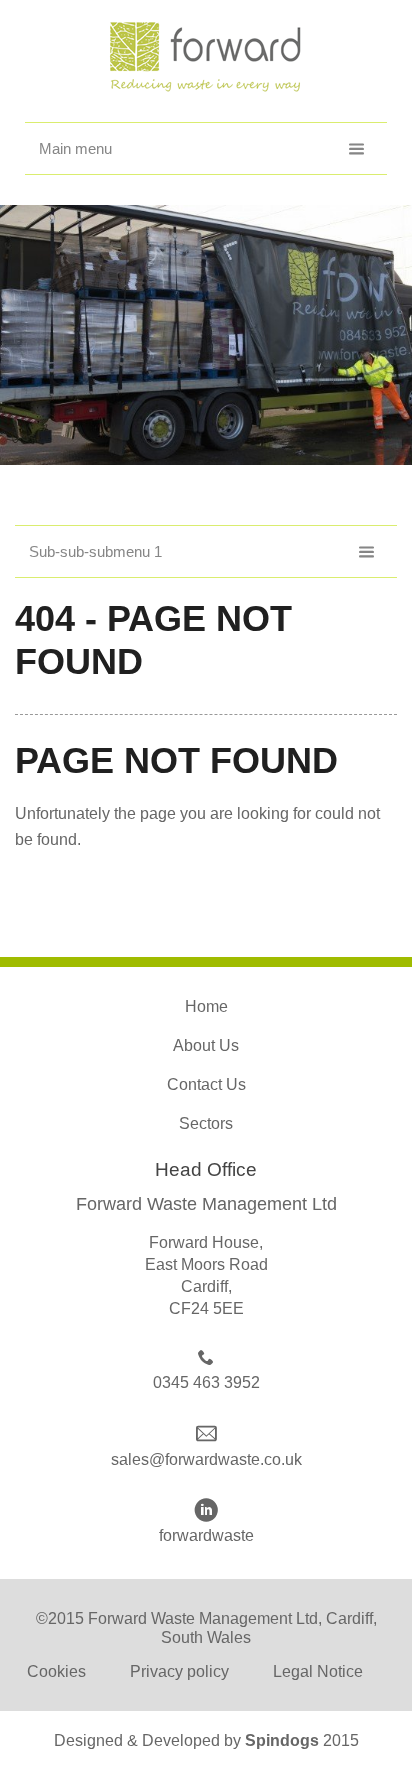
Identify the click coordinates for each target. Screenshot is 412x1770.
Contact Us (206, 1084)
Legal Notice (318, 1671)
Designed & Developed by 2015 (206, 1740)
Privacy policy (179, 1671)
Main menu (75, 148)
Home (206, 1006)
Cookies (56, 1671)
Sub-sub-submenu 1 (95, 551)
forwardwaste (206, 1535)
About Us (206, 1045)
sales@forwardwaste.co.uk (206, 1459)
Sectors (206, 1123)
